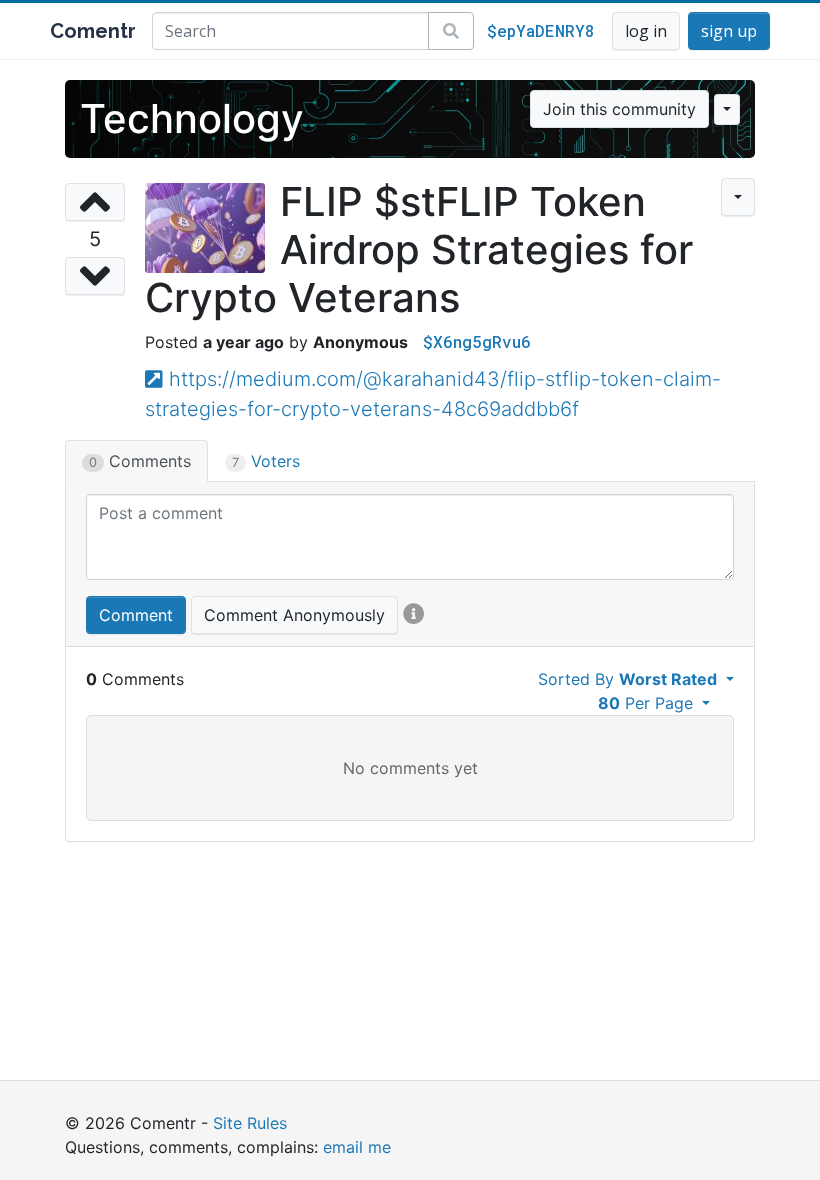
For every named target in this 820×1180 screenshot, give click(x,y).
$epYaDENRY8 (541, 30)
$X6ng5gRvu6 (477, 341)
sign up (729, 31)
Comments (140, 461)
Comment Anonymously (294, 615)
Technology (192, 118)
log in (646, 31)
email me (357, 1147)
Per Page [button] (648, 703)
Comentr (93, 31)
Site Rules (250, 1123)
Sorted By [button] (627, 679)
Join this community (619, 109)
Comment (136, 615)
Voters (266, 461)
